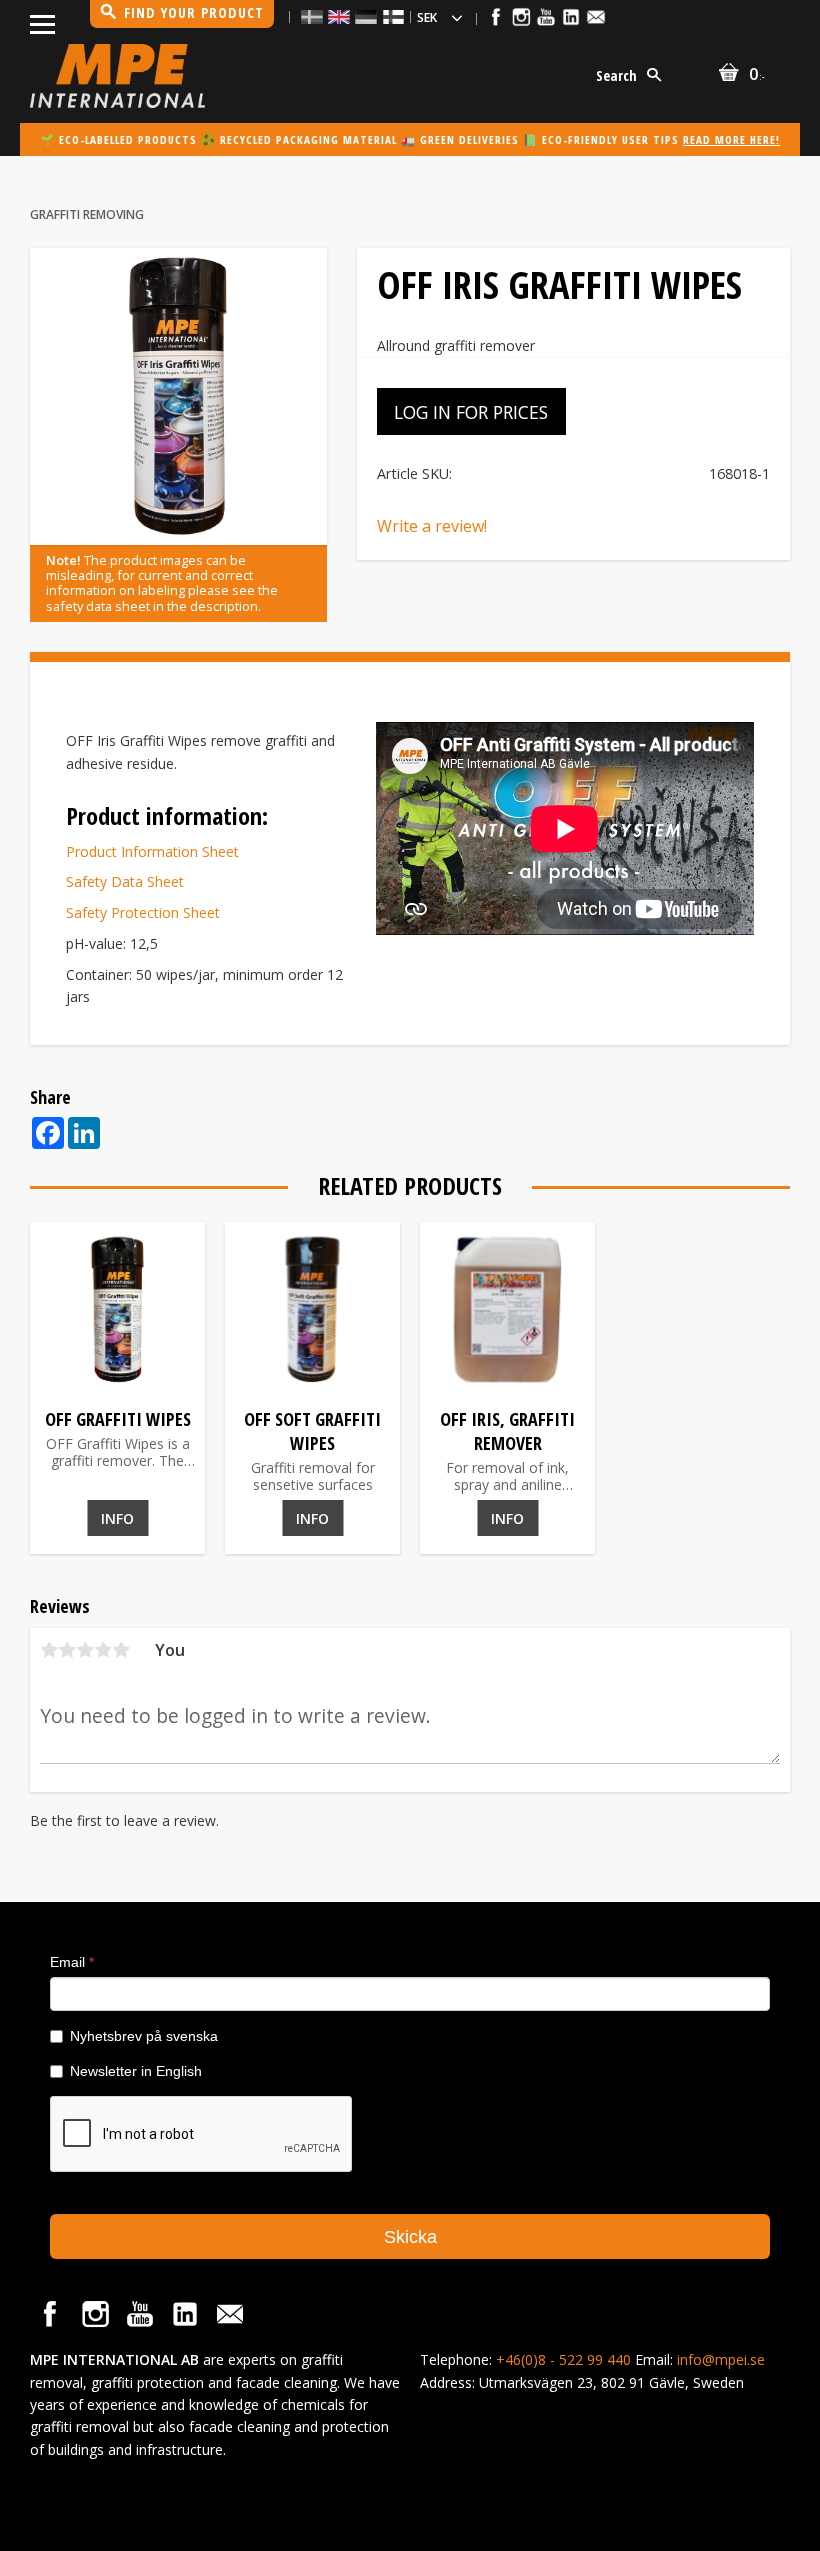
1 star (49, 1650)
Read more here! (731, 139)
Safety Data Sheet (125, 881)
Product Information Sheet (152, 851)
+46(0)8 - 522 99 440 (563, 2359)
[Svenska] (312, 16)
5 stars (121, 1650)
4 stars (103, 1650)
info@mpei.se (721, 2359)
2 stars (67, 1650)
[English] (339, 16)
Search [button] (616, 75)
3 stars (85, 1650)
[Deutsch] (366, 16)
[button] (42, 20)
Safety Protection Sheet (143, 912)
